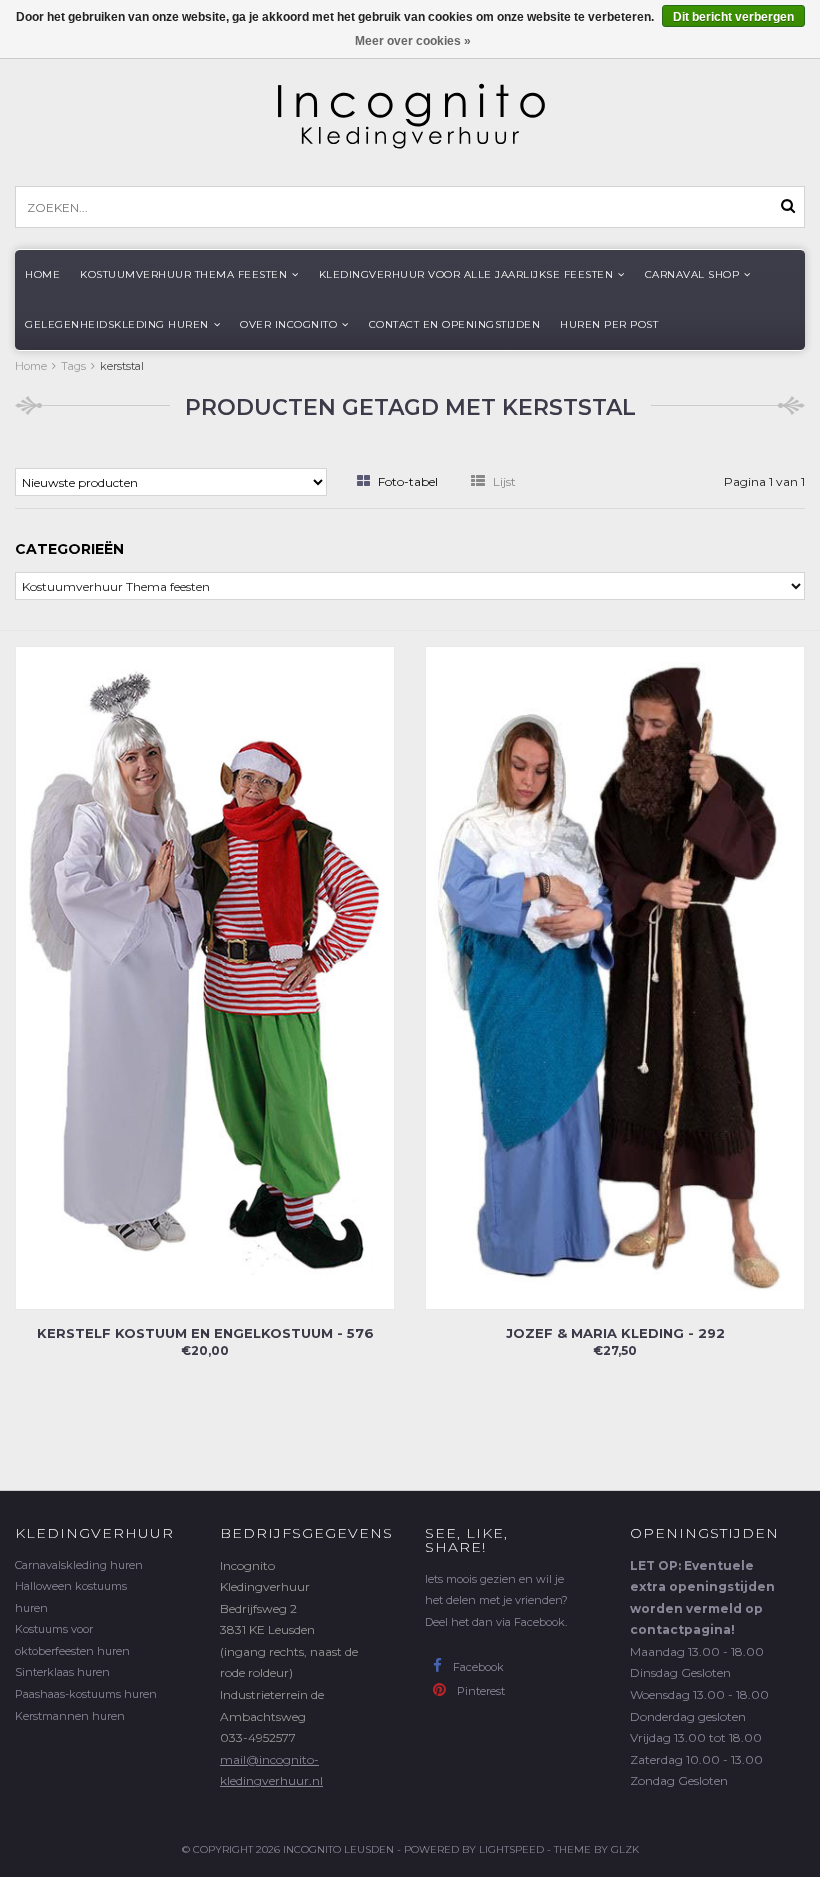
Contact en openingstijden (455, 324)
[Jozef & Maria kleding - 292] (615, 976)
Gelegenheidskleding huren (117, 324)
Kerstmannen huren (70, 1716)
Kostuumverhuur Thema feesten (183, 274)
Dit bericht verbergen (733, 17)
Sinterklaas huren (62, 1672)
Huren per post (609, 324)
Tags (73, 366)
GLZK (625, 1849)
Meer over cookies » (413, 41)
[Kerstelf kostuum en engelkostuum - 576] (205, 976)
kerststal (122, 366)
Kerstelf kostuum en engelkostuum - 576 (205, 1333)
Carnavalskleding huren (79, 1565)
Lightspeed (511, 1849)
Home (42, 274)
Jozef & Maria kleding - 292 (615, 1333)
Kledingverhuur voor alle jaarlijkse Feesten (466, 274)
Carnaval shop (692, 274)
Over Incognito (288, 324)
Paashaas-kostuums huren (86, 1694)
